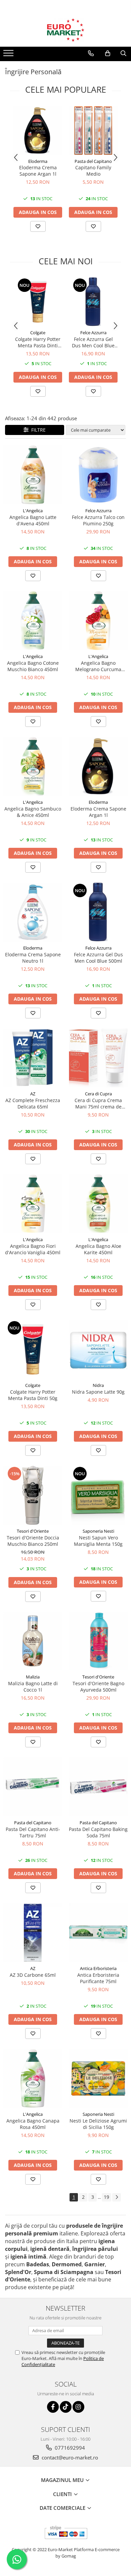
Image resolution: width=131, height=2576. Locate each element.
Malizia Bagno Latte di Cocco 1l (33, 1687)
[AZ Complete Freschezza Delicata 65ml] (33, 1058)
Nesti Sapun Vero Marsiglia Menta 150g (98, 1541)
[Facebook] (53, 2407)
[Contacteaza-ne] (91, 53)
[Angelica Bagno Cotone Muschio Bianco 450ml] (33, 621)
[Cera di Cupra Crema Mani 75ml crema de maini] (98, 1058)
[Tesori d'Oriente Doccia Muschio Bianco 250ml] (33, 1495)
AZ (33, 1094)
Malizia (33, 1677)
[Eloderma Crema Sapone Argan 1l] (38, 130)
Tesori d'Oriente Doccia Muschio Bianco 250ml (33, 1541)
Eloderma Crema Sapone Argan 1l (38, 171)
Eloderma (38, 161)
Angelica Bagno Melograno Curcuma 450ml (98, 666)
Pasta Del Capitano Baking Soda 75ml (98, 1832)
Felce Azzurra (93, 333)
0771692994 (69, 2448)
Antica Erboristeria (98, 1968)
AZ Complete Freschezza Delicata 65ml (33, 1103)
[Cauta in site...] (123, 53)
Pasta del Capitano (93, 161)
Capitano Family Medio (93, 171)
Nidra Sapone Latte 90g (98, 1392)
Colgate (38, 333)
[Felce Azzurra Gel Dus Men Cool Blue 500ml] (93, 302)
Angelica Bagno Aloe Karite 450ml (98, 1249)
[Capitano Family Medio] (93, 130)
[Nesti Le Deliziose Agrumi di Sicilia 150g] (98, 2078)
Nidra (98, 1385)
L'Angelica (33, 511)
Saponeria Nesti (98, 1531)
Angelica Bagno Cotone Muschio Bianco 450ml (33, 666)
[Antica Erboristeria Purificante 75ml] (98, 1933)
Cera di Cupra (98, 1094)
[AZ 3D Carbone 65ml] (33, 1933)
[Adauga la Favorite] (38, 226)
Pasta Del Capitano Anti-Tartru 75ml (33, 1832)
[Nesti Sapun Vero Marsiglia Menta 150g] (98, 1495)
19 (106, 2197)
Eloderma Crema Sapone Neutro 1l (33, 958)
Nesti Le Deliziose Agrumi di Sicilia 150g (98, 2124)
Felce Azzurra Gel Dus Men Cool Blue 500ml (93, 342)
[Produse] (9, 55)
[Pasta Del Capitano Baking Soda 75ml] (98, 1787)
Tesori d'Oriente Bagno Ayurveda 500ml (98, 1687)
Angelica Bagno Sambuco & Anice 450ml (33, 812)
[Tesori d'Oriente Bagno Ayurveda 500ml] (98, 1641)
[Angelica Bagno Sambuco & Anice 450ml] (33, 766)
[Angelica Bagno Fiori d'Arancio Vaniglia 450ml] (33, 1204)
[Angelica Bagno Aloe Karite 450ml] (98, 1204)
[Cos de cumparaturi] (108, 53)
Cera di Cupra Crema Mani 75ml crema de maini (98, 1103)
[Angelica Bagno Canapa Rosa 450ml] (33, 2078)
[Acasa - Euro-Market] (65, 30)
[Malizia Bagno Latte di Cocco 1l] (33, 1641)
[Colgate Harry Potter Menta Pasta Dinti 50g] (38, 302)
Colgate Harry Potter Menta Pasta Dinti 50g (38, 342)
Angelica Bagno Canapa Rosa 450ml (33, 2124)
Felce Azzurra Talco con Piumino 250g (98, 520)
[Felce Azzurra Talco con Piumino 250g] (98, 475)
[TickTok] (66, 2407)
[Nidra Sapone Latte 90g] (98, 1349)
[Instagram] (78, 2407)
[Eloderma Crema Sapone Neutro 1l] (33, 912)
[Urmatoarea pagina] (117, 2197)
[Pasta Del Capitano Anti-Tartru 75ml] (33, 1787)
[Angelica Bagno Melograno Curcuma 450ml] (98, 621)
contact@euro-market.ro (69, 2457)
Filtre (37, 430)
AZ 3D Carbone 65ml (33, 1975)
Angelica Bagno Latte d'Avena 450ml (33, 520)
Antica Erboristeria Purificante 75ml (98, 1978)
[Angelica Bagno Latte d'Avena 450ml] (33, 475)
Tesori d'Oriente (33, 1531)
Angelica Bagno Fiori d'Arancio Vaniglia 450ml (33, 1249)
